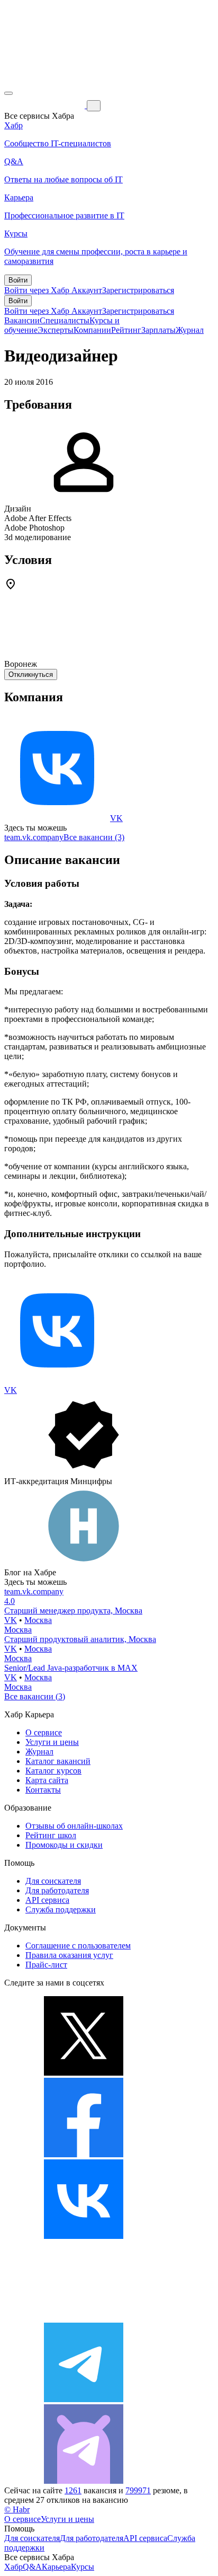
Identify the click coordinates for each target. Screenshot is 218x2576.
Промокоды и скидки (64, 1845)
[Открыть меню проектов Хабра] (8, 93)
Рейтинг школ (51, 1835)
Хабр (13, 2567)
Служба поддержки (61, 1909)
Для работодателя (57, 1890)
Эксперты (56, 330)
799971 (138, 2490)
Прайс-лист (46, 1965)
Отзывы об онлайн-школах (74, 1826)
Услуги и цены (52, 1742)
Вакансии (22, 320)
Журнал (190, 330)
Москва (38, 1620)
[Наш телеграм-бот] (84, 2481)
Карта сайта (47, 1780)
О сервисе (44, 1732)
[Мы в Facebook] (84, 2154)
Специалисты (65, 320)
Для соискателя (53, 1881)
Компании (92, 330)
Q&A (32, 2567)
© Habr (17, 2509)
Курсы (83, 2567)
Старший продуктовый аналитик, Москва (80, 1639)
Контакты (43, 1790)
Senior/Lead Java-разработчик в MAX (71, 1668)
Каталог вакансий (58, 1761)
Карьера (56, 2567)
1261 (73, 2490)
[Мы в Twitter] (84, 2073)
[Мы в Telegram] (84, 2399)
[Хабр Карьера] (46, 105)
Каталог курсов (53, 1771)
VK (116, 818)
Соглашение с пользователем (78, 1946)
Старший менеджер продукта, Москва (73, 1611)
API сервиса (47, 1900)
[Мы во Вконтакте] (84, 2236)
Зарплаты (158, 330)
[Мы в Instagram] (84, 2318)
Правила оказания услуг (69, 1955)
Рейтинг (126, 330)
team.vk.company (34, 837)
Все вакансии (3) (94, 837)
